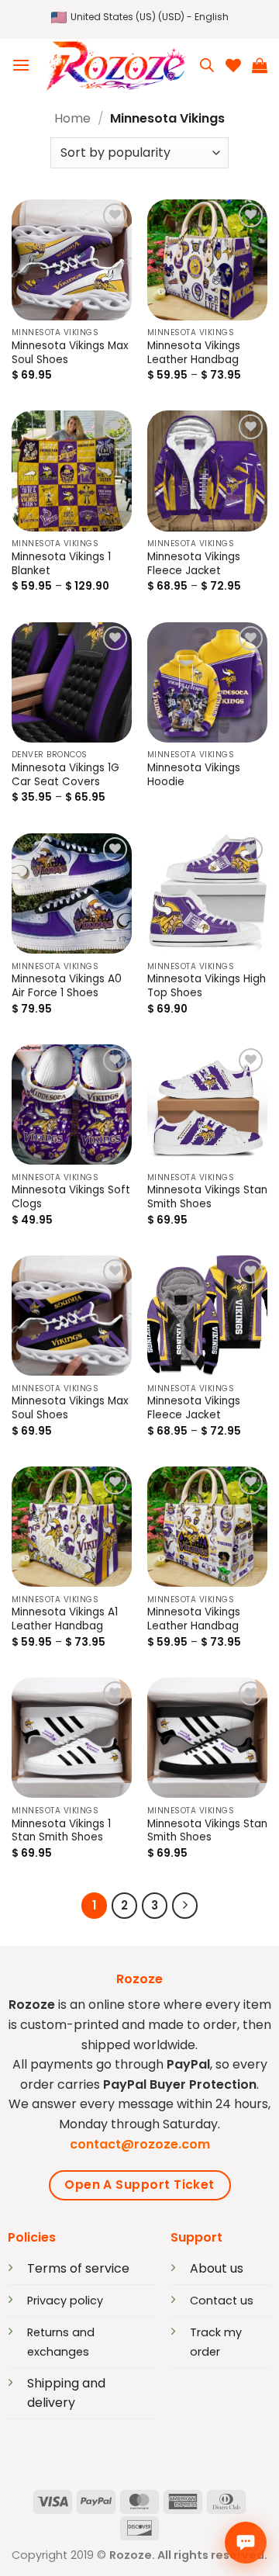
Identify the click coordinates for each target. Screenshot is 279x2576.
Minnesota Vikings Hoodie (194, 775)
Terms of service (78, 2268)
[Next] (185, 1906)
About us (217, 2268)
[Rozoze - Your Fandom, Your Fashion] (115, 66)
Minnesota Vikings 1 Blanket (61, 564)
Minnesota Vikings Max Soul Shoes (70, 353)
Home (72, 118)
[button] (140, 17)
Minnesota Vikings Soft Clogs (71, 1197)
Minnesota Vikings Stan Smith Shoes (207, 1197)
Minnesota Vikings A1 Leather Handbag (65, 1619)
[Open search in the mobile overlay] (207, 65)
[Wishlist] (233, 65)
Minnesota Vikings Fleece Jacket (194, 564)
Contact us (222, 2301)
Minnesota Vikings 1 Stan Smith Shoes (61, 1831)
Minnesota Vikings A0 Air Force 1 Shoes (67, 986)
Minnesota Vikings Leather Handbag (194, 353)
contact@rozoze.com (140, 2144)
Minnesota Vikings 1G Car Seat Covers (65, 775)
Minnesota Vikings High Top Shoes (207, 986)
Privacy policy (65, 2301)
